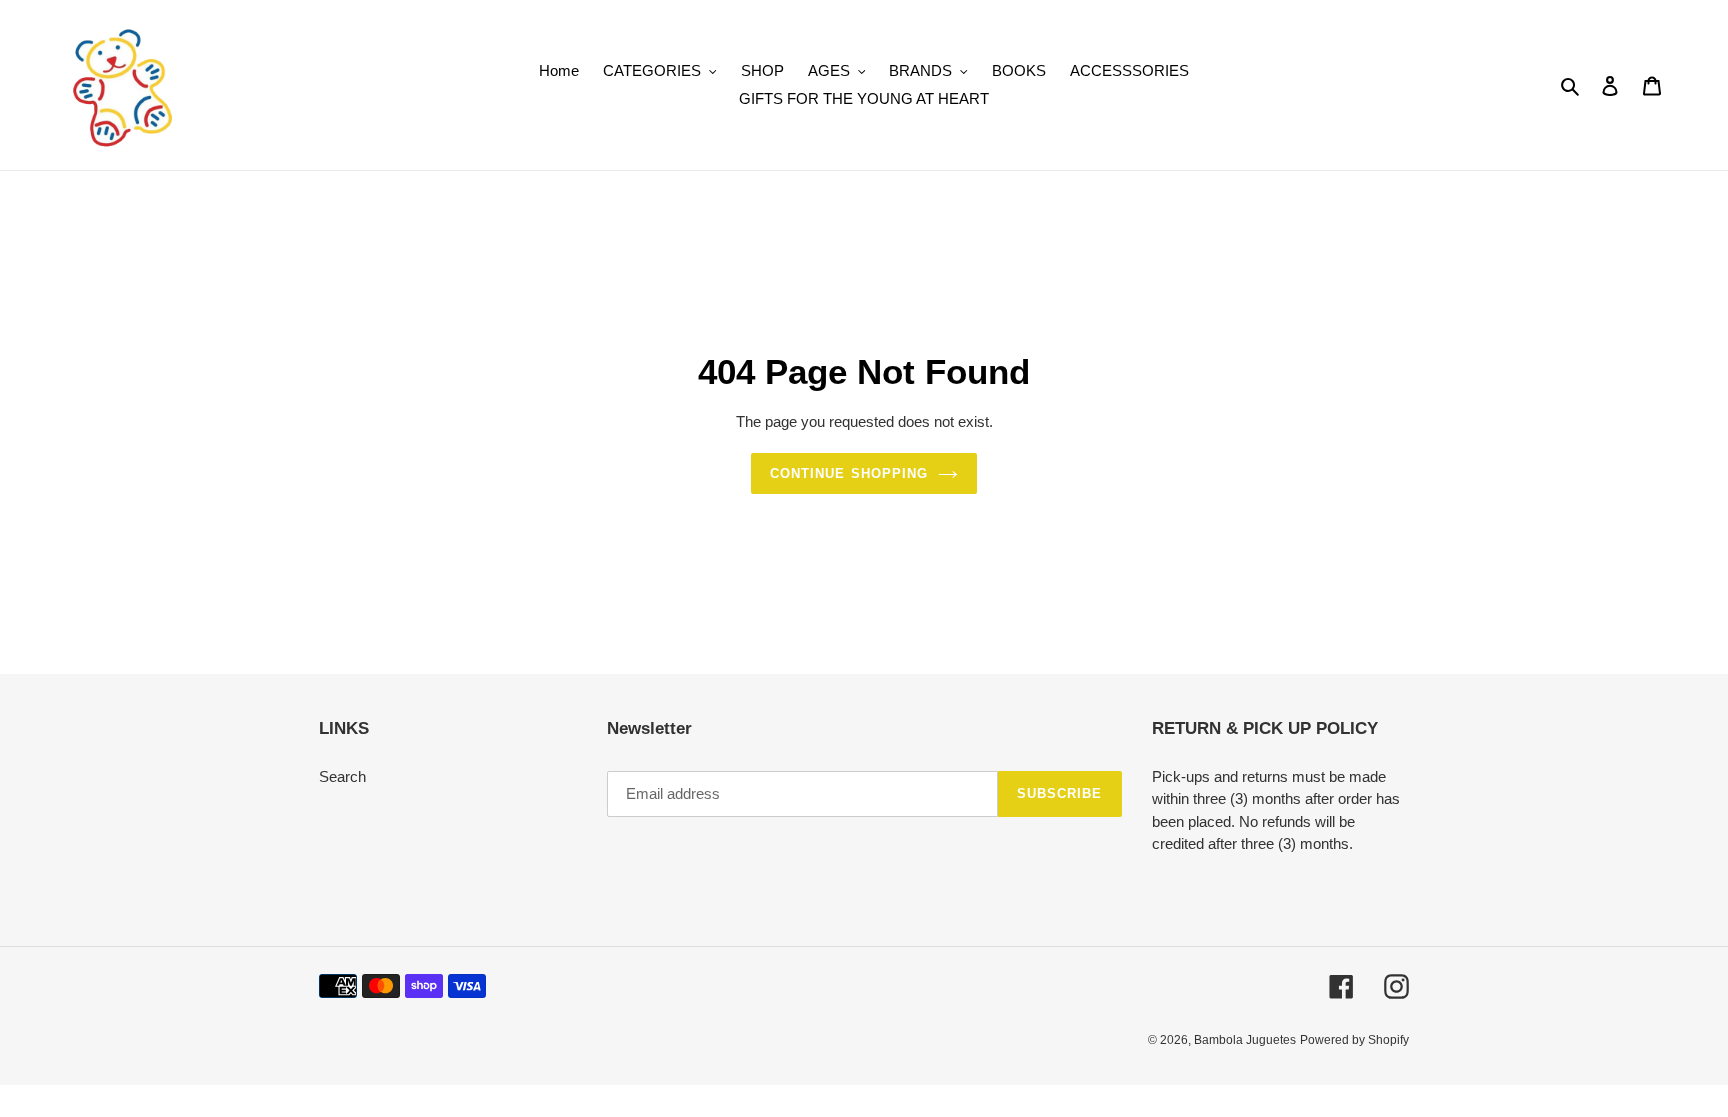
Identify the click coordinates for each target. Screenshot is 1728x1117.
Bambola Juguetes (1245, 1040)
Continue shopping (849, 473)
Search (342, 776)
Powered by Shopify (1354, 1040)
